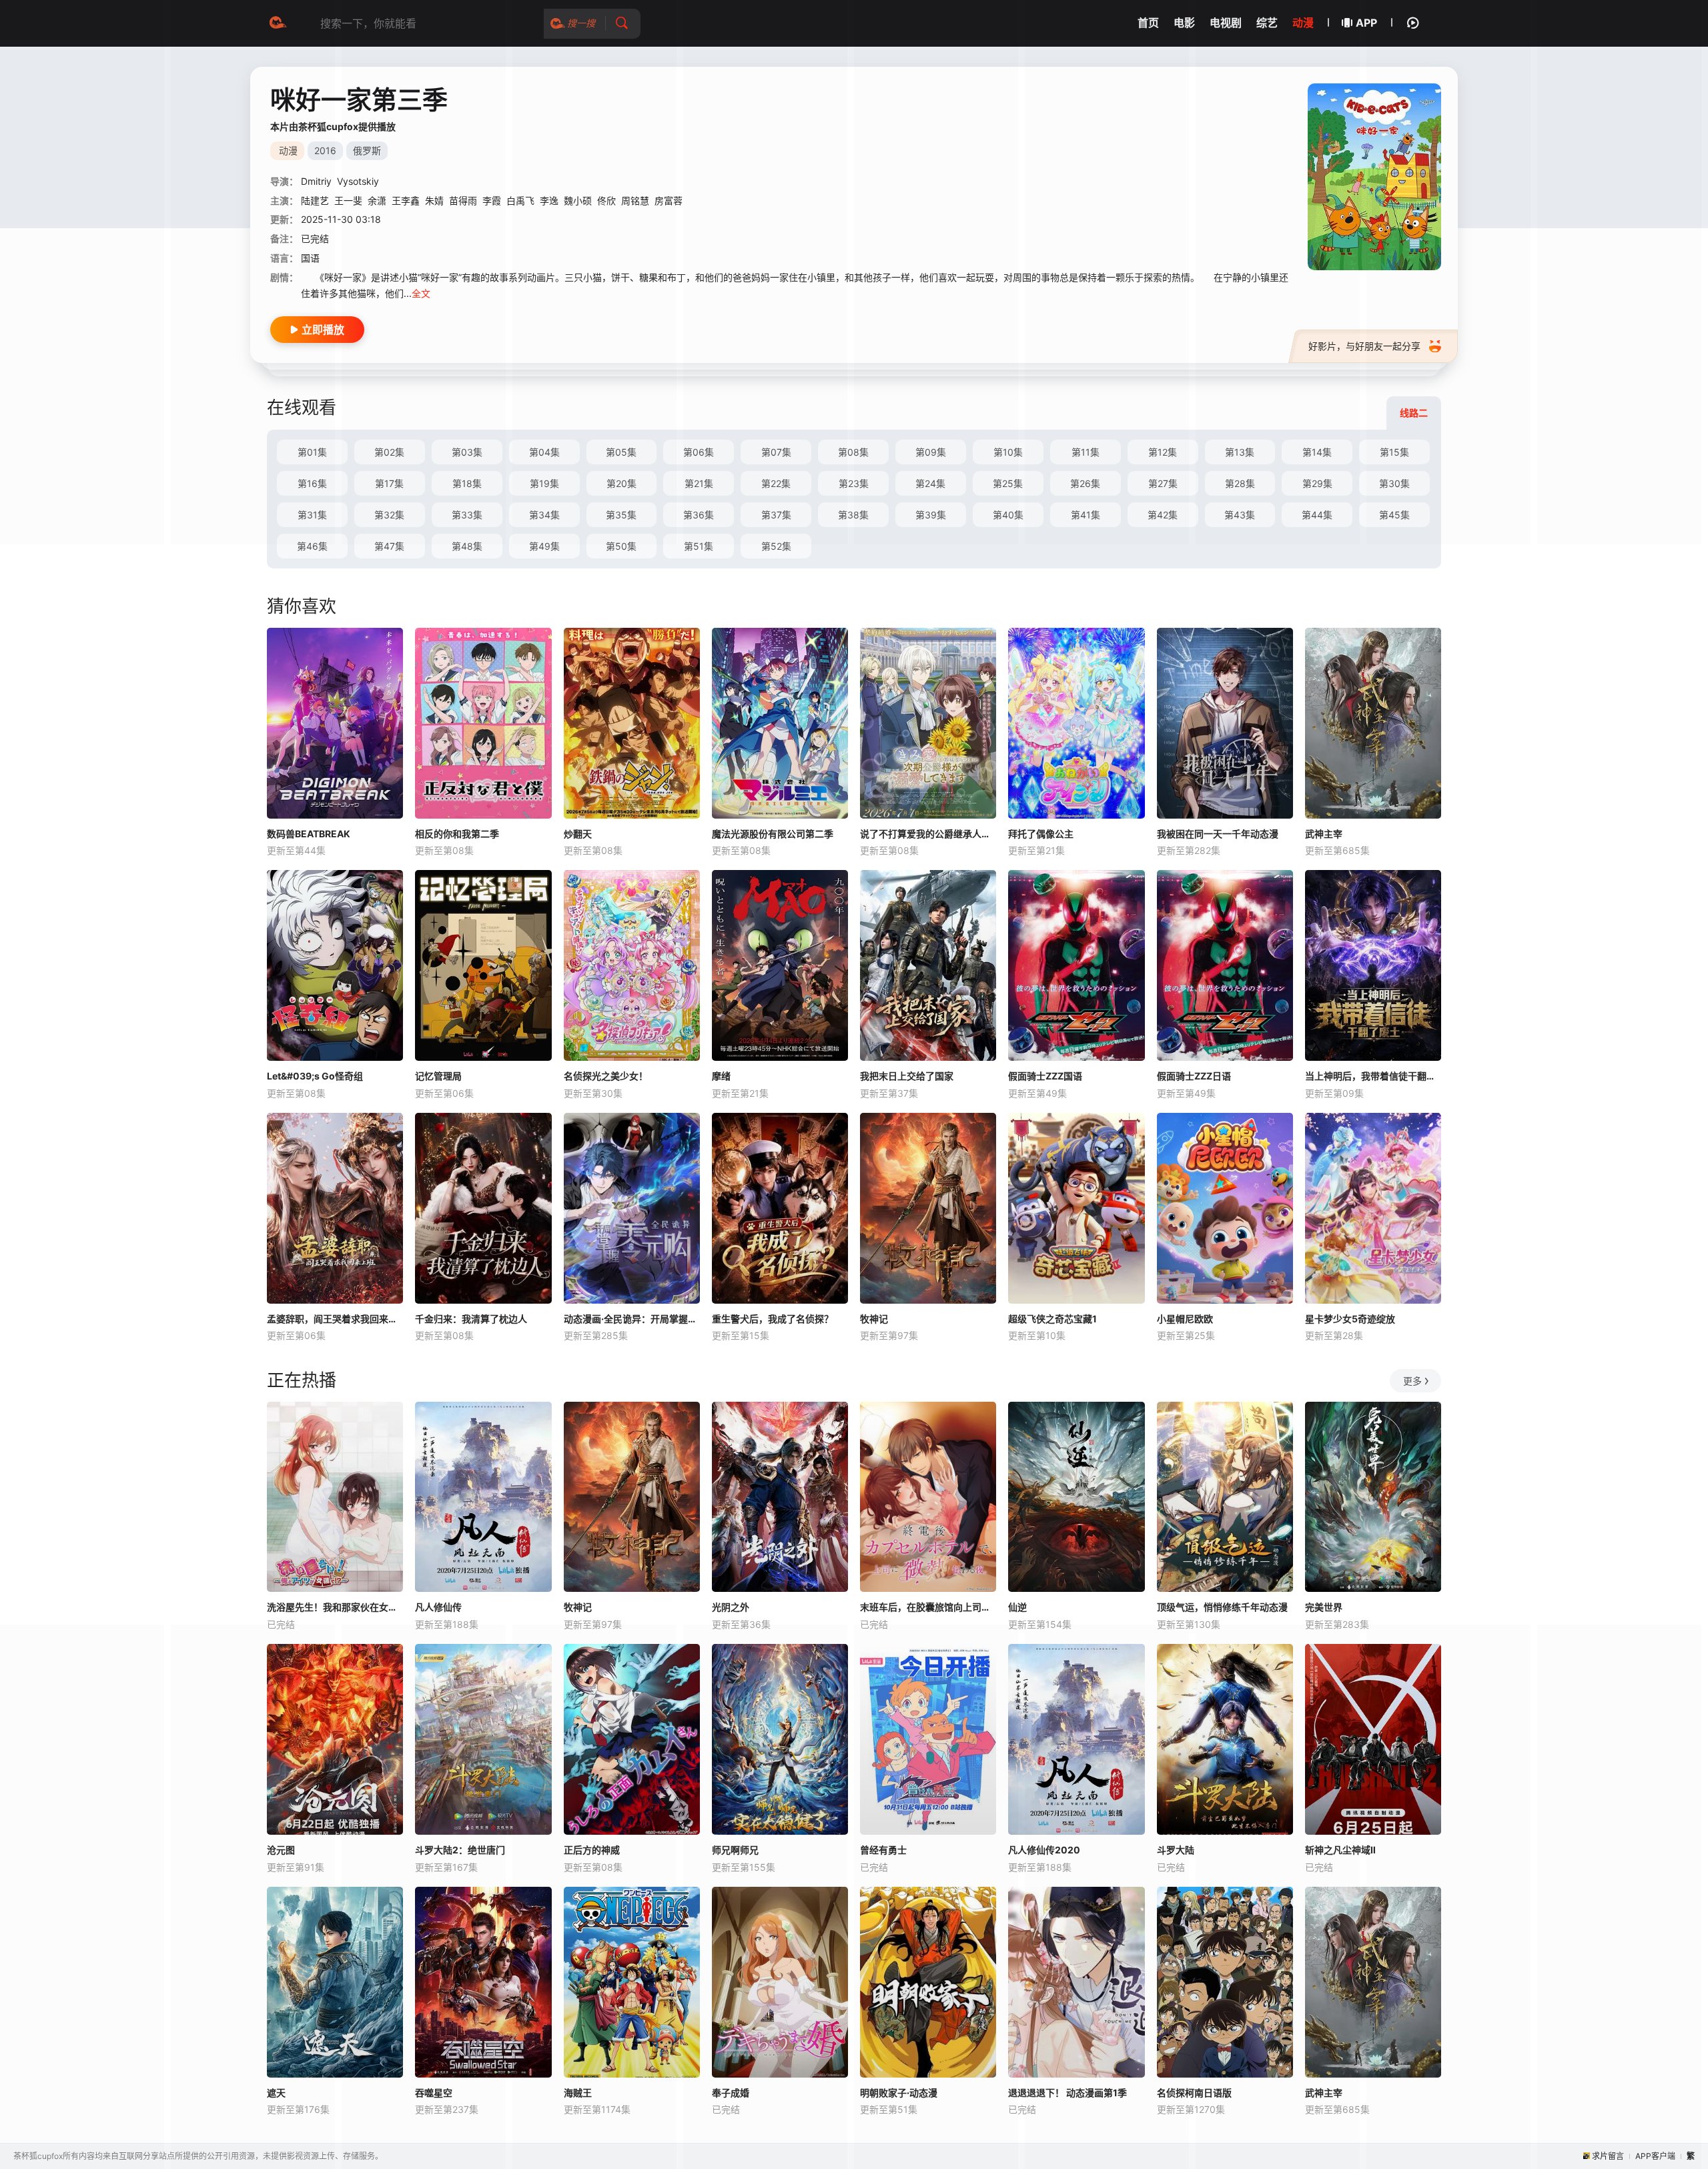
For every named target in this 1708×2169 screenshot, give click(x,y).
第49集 (544, 546)
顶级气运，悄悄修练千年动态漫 (1222, 1607)
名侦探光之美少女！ (606, 1076)
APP (1366, 23)
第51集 (699, 546)
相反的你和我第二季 (457, 834)
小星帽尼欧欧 (1185, 1319)
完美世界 (1324, 1607)
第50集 (621, 546)
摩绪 (721, 1076)
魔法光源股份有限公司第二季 (773, 834)
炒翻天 (578, 834)
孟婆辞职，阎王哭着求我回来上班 (335, 1319)
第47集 (389, 546)
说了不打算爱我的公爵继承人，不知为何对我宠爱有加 (928, 834)
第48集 (467, 546)
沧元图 (281, 1850)
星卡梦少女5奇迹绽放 (1350, 1319)
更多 (1412, 1381)
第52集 (776, 546)
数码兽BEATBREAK (309, 834)
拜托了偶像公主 (1041, 834)
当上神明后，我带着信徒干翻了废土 (1373, 1076)
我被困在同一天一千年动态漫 (1218, 834)
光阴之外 (731, 1607)
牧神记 (874, 1319)
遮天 (276, 2093)
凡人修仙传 (438, 1607)
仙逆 (1017, 1607)
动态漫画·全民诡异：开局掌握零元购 (632, 1319)
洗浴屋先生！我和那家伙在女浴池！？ (335, 1607)
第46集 (312, 546)
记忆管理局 (438, 1076)
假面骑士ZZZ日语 (1194, 1076)
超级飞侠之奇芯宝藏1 (1052, 1319)
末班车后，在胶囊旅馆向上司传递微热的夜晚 (928, 1607)
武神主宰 (1324, 834)
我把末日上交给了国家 (907, 1076)
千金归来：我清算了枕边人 (471, 1319)
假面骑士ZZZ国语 (1045, 1076)
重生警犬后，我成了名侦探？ (773, 1319)
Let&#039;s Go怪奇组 (315, 1076)
